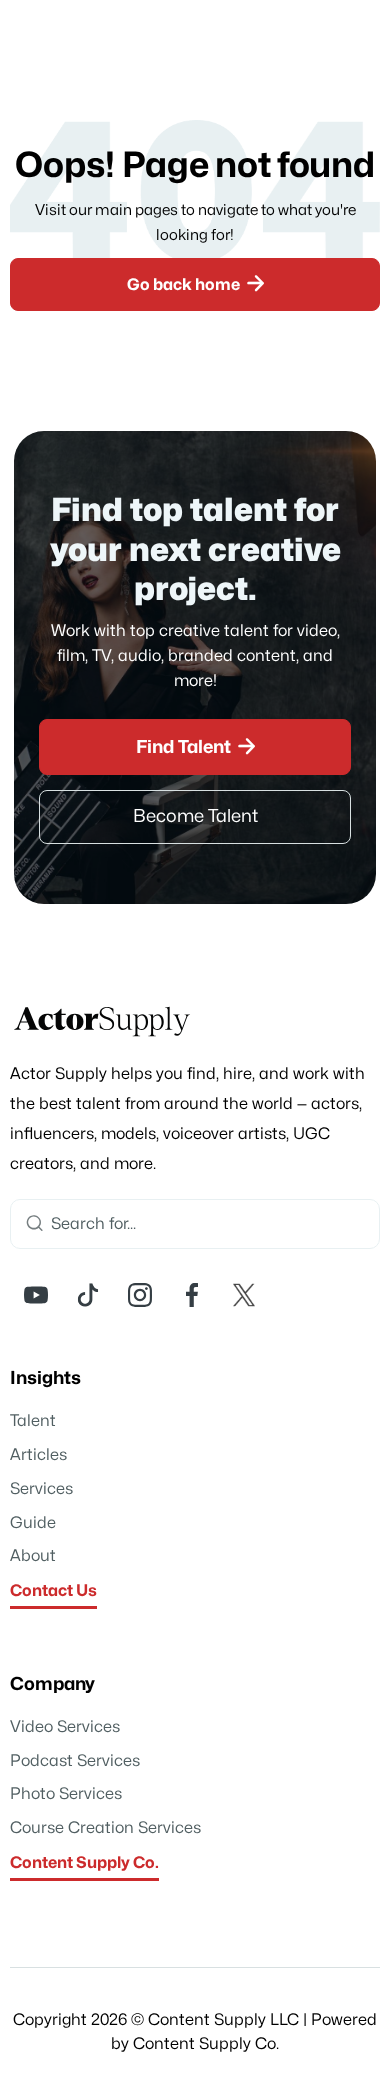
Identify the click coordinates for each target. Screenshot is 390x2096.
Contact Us (53, 1591)
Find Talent (196, 746)
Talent (33, 1421)
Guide (33, 1523)
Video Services (65, 1727)
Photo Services (66, 1794)
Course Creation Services (105, 1828)
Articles (38, 1455)
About (33, 1556)
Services (41, 1489)
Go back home (196, 283)
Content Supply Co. (84, 1863)
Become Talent (195, 816)
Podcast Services (75, 1761)
